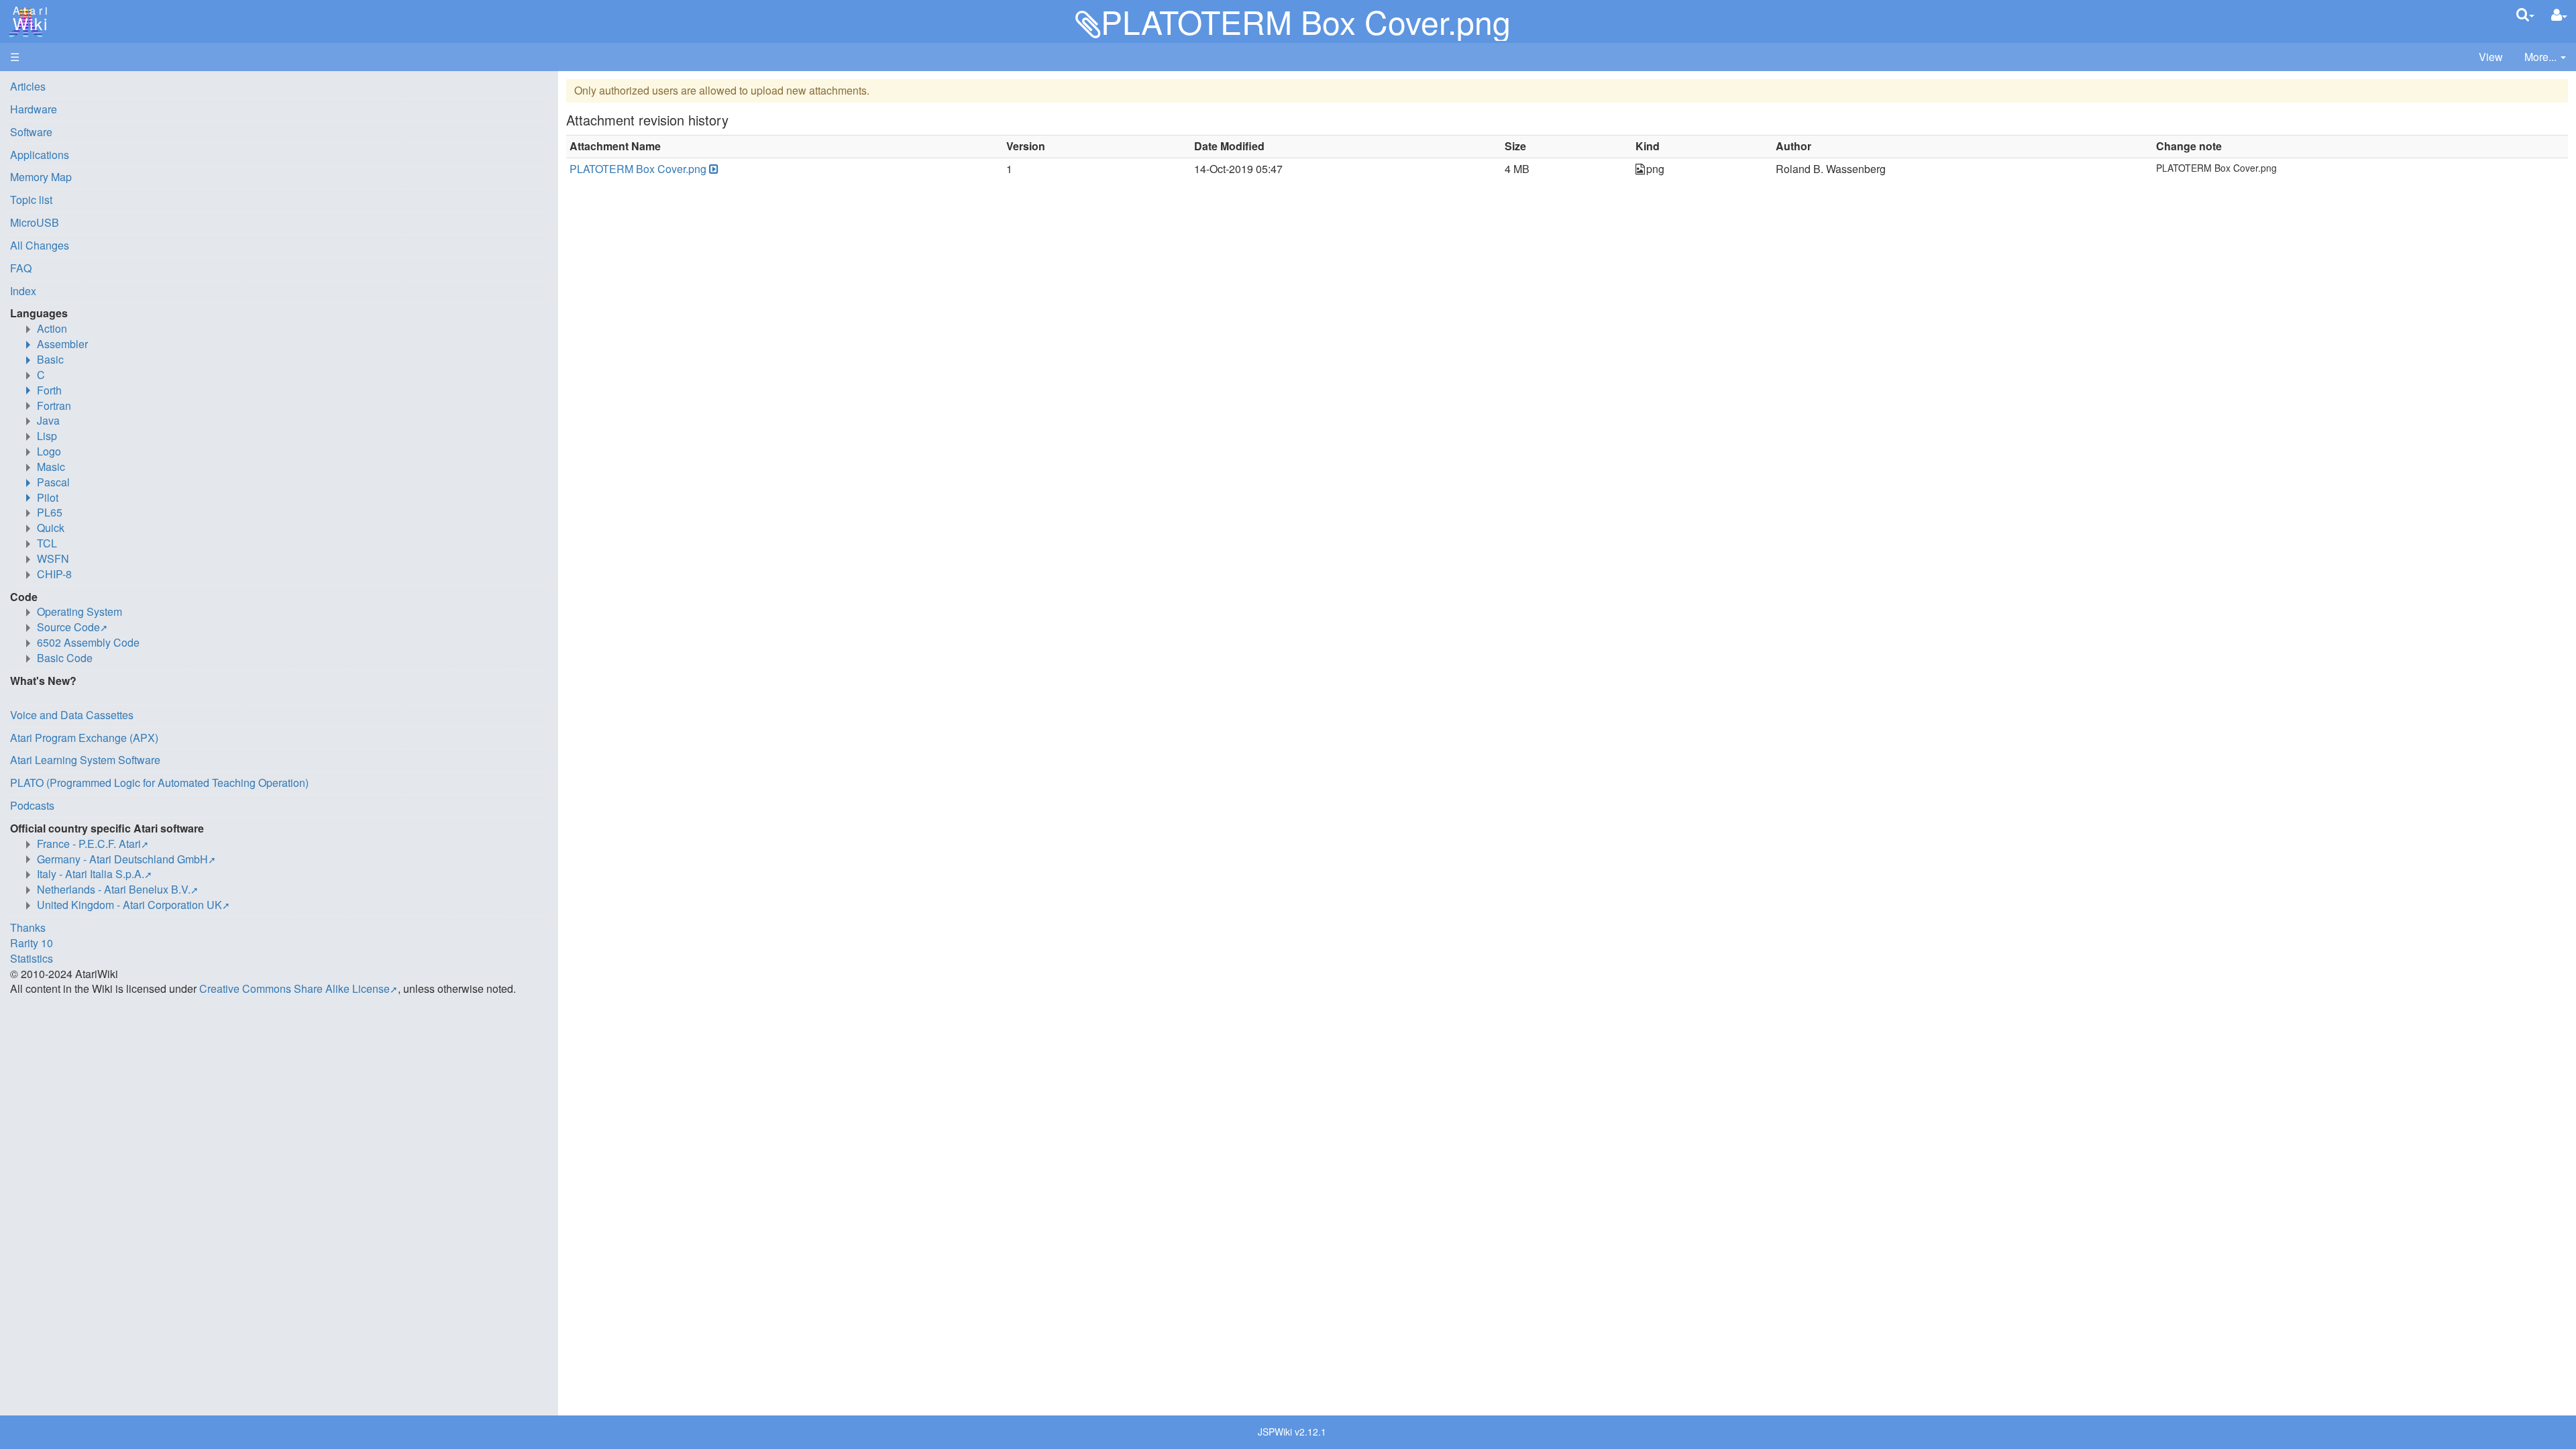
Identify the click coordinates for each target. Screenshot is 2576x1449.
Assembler (62, 344)
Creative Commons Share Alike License (294, 988)
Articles (28, 86)
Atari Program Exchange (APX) (84, 738)
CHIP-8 (54, 574)
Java (48, 420)
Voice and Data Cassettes (72, 715)
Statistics (32, 958)
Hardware (34, 109)
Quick (51, 528)
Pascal (53, 482)
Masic (51, 467)
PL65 (50, 512)
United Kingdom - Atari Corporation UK (129, 905)
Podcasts (32, 805)
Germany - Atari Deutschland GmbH (122, 859)
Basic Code (65, 658)
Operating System (79, 611)
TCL (47, 543)
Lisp (47, 436)
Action (52, 328)
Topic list (31, 200)
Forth (49, 390)
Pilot (48, 497)
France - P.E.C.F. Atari (89, 844)
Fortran (54, 406)
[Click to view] (712, 169)
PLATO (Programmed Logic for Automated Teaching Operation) (159, 783)
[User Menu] (2559, 15)
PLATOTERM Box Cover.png (638, 169)
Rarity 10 (32, 943)
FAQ (21, 268)
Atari (28, 19)
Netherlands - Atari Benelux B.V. (114, 889)
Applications (40, 155)
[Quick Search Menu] (2525, 14)
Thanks (28, 927)
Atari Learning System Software (85, 760)
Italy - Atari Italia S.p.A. (91, 874)
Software (31, 132)
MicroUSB (35, 222)
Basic (50, 359)
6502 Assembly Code (88, 642)
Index (23, 291)
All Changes (40, 245)
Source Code (68, 627)
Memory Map (41, 177)
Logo (49, 451)
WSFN (53, 558)
